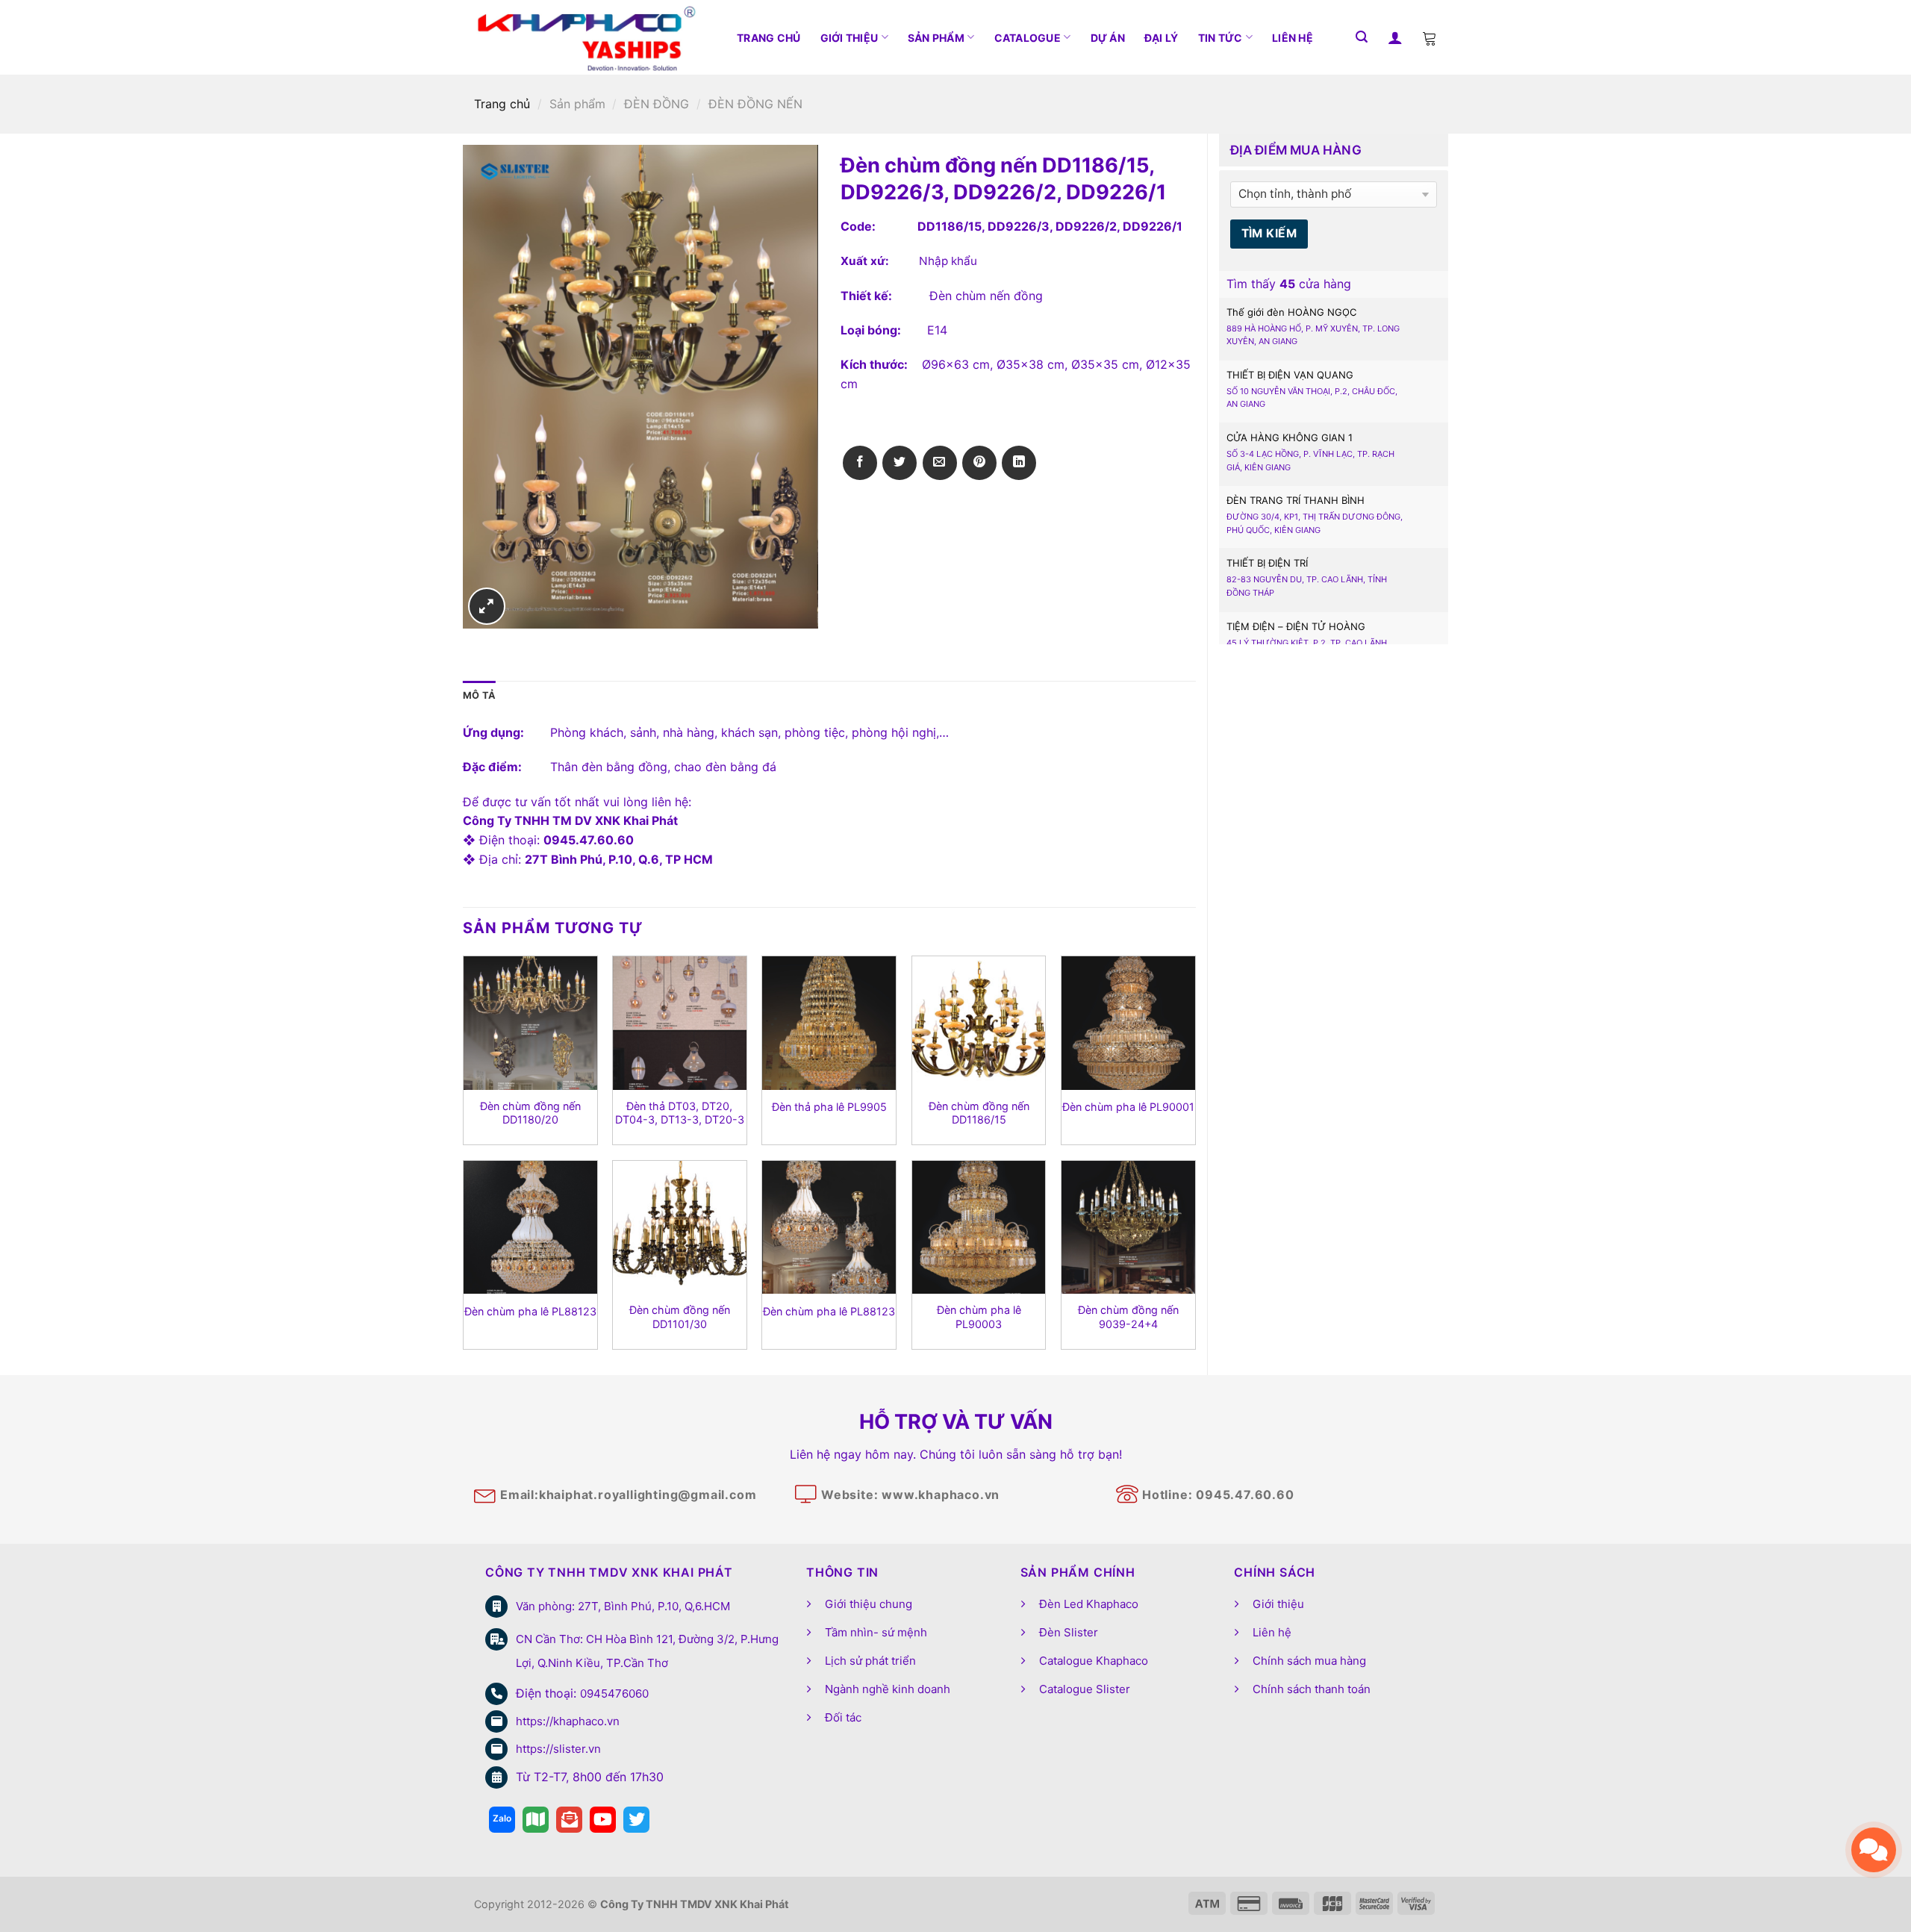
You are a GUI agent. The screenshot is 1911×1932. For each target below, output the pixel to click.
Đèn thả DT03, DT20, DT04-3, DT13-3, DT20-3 (680, 1113)
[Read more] (502, 1820)
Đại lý (1162, 38)
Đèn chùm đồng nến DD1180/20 (530, 1113)
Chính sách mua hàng (1309, 1661)
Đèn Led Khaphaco (1089, 1604)
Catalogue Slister (1085, 1689)
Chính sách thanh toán (1312, 1689)
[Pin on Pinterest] (979, 463)
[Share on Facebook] (860, 463)
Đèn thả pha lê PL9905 (829, 1107)
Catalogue (1028, 38)
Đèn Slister (1069, 1632)
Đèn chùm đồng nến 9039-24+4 (1128, 1317)
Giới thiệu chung (869, 1604)
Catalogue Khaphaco (1094, 1661)
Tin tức (1221, 38)
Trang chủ (769, 38)
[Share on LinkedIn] (1019, 463)
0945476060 (614, 1693)
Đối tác (843, 1717)
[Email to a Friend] (940, 463)
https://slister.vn (558, 1749)
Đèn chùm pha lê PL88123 (530, 1311)
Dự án (1108, 38)
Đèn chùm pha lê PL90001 (1128, 1107)
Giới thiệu (849, 38)
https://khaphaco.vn (568, 1721)
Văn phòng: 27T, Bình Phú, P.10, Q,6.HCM (623, 1606)
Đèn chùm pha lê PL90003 (979, 1317)
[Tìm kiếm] (1362, 37)
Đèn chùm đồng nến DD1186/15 (979, 1113)
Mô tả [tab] (479, 695)
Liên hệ (1293, 38)
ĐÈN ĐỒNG (657, 104)
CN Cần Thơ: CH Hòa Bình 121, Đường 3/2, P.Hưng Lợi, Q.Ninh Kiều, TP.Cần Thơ (647, 1651)
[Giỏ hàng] (1430, 37)
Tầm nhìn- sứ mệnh (876, 1632)
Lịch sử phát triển (870, 1661)
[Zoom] (487, 606)
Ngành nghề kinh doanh (888, 1689)
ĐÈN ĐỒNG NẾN (755, 104)
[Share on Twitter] (900, 463)
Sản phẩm (936, 38)
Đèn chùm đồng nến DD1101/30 (680, 1317)
